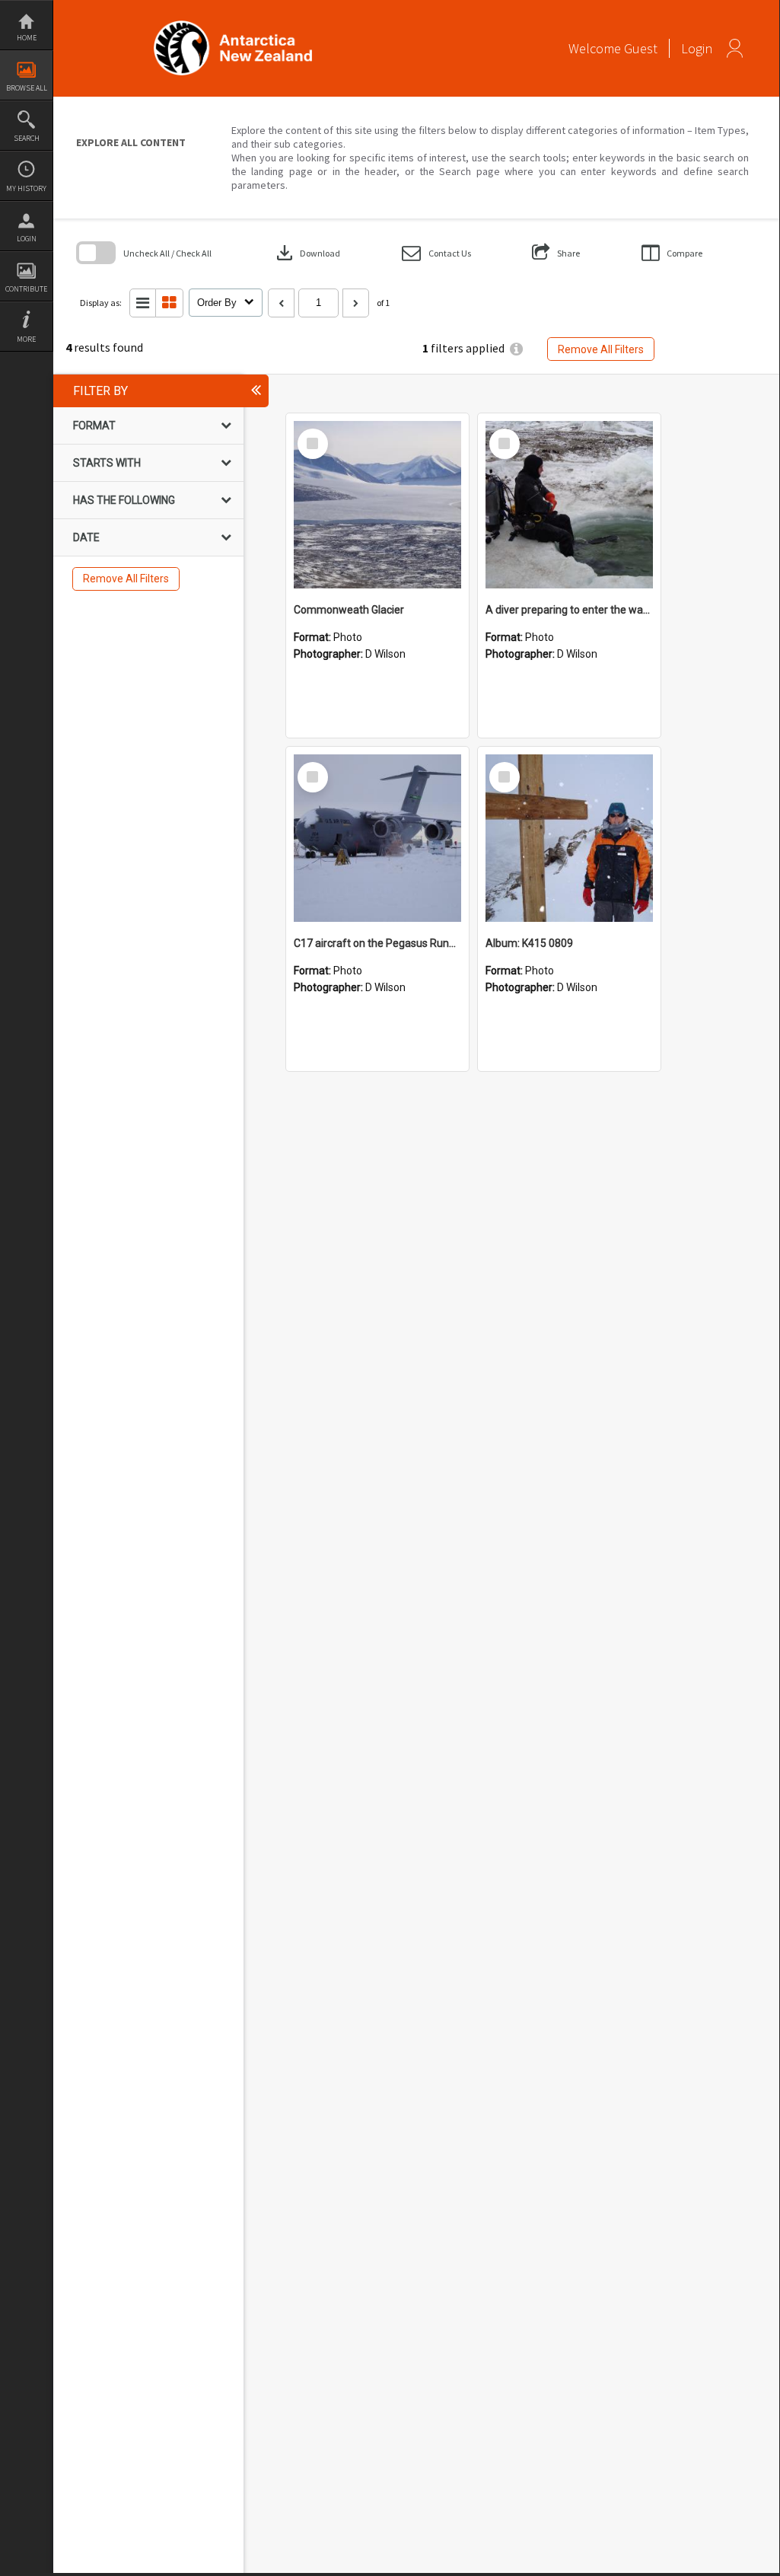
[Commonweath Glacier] (377, 505)
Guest (641, 48)
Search (27, 138)
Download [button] (307, 253)
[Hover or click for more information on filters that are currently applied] (516, 349)
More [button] (26, 339)
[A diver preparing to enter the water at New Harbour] (569, 505)
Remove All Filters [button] (601, 349)
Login (27, 239)
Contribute (26, 289)
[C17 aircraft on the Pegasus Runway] (377, 838)
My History (26, 188)
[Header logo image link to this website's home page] (233, 26)
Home (27, 38)
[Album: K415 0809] (569, 838)
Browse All (27, 88)
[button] (436, 253)
